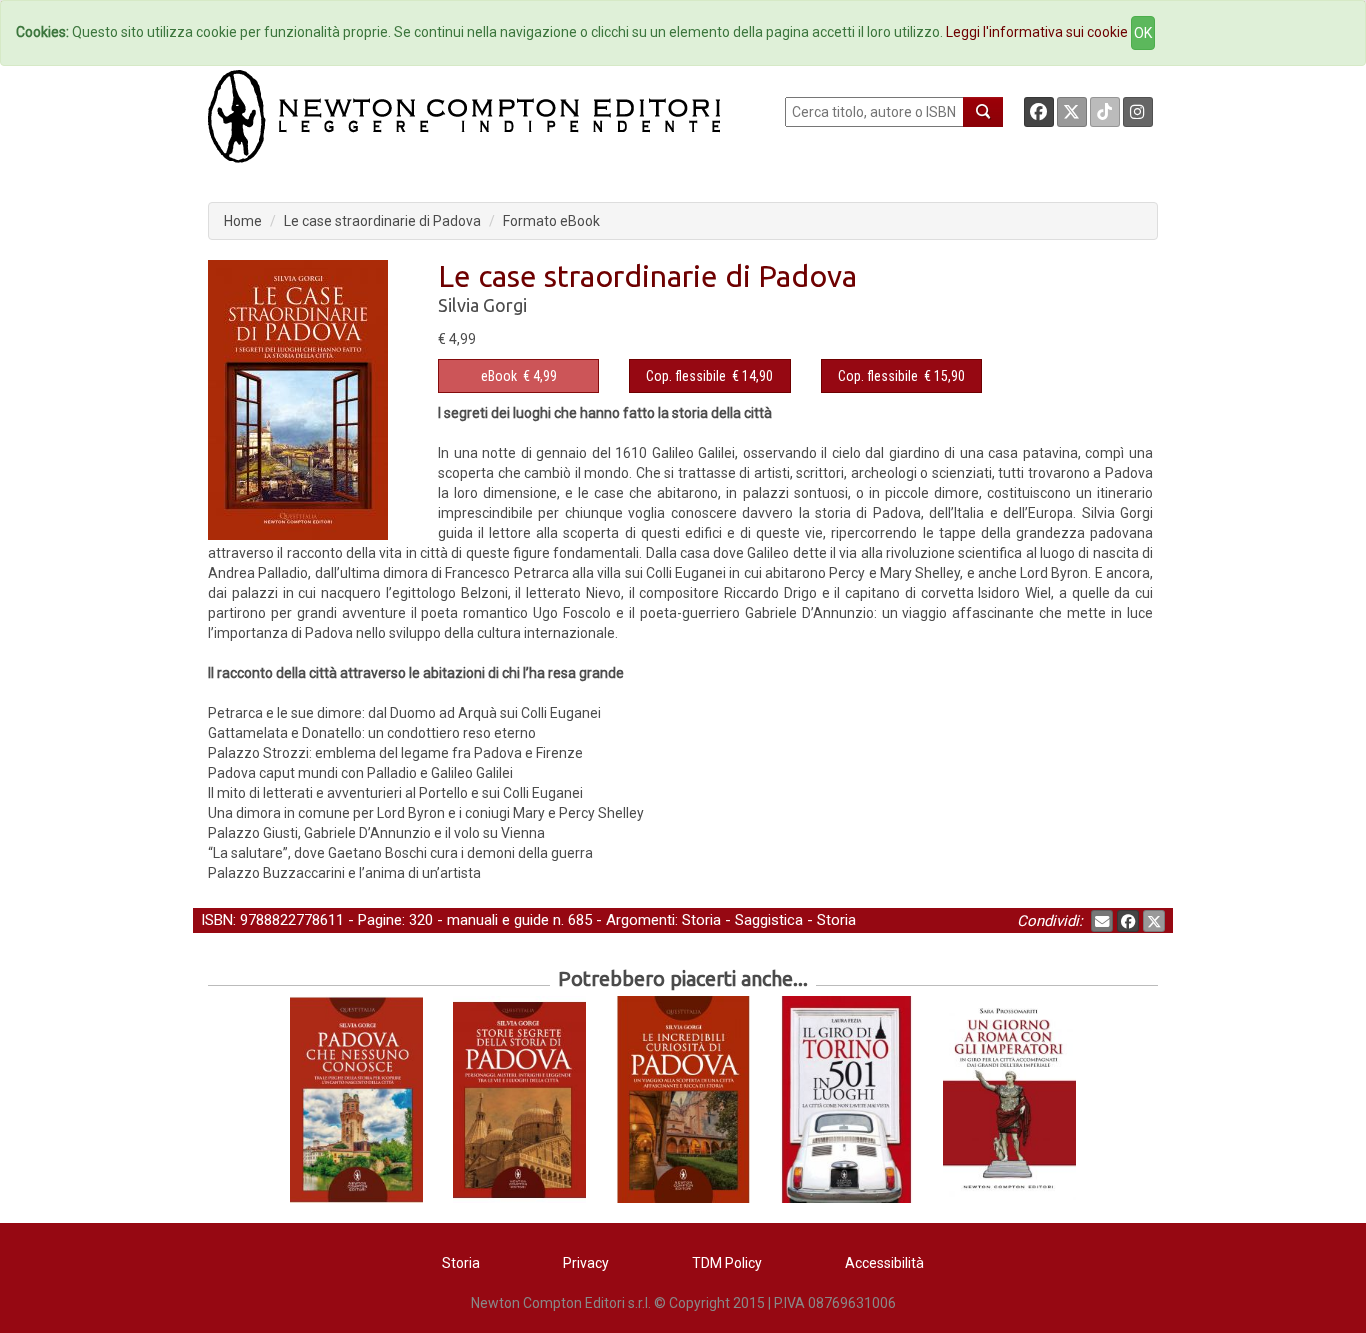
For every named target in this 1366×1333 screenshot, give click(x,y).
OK (1143, 33)
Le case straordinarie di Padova (382, 221)
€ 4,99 (519, 376)
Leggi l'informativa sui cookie (1037, 32)
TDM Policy (727, 1263)
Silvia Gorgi (482, 305)
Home (243, 221)
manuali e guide (498, 920)
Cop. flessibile (686, 376)
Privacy (586, 1263)
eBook (499, 376)
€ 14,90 (709, 376)
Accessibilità (884, 1263)
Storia (701, 920)
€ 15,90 (901, 376)
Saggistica (769, 920)
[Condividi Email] (1102, 921)
